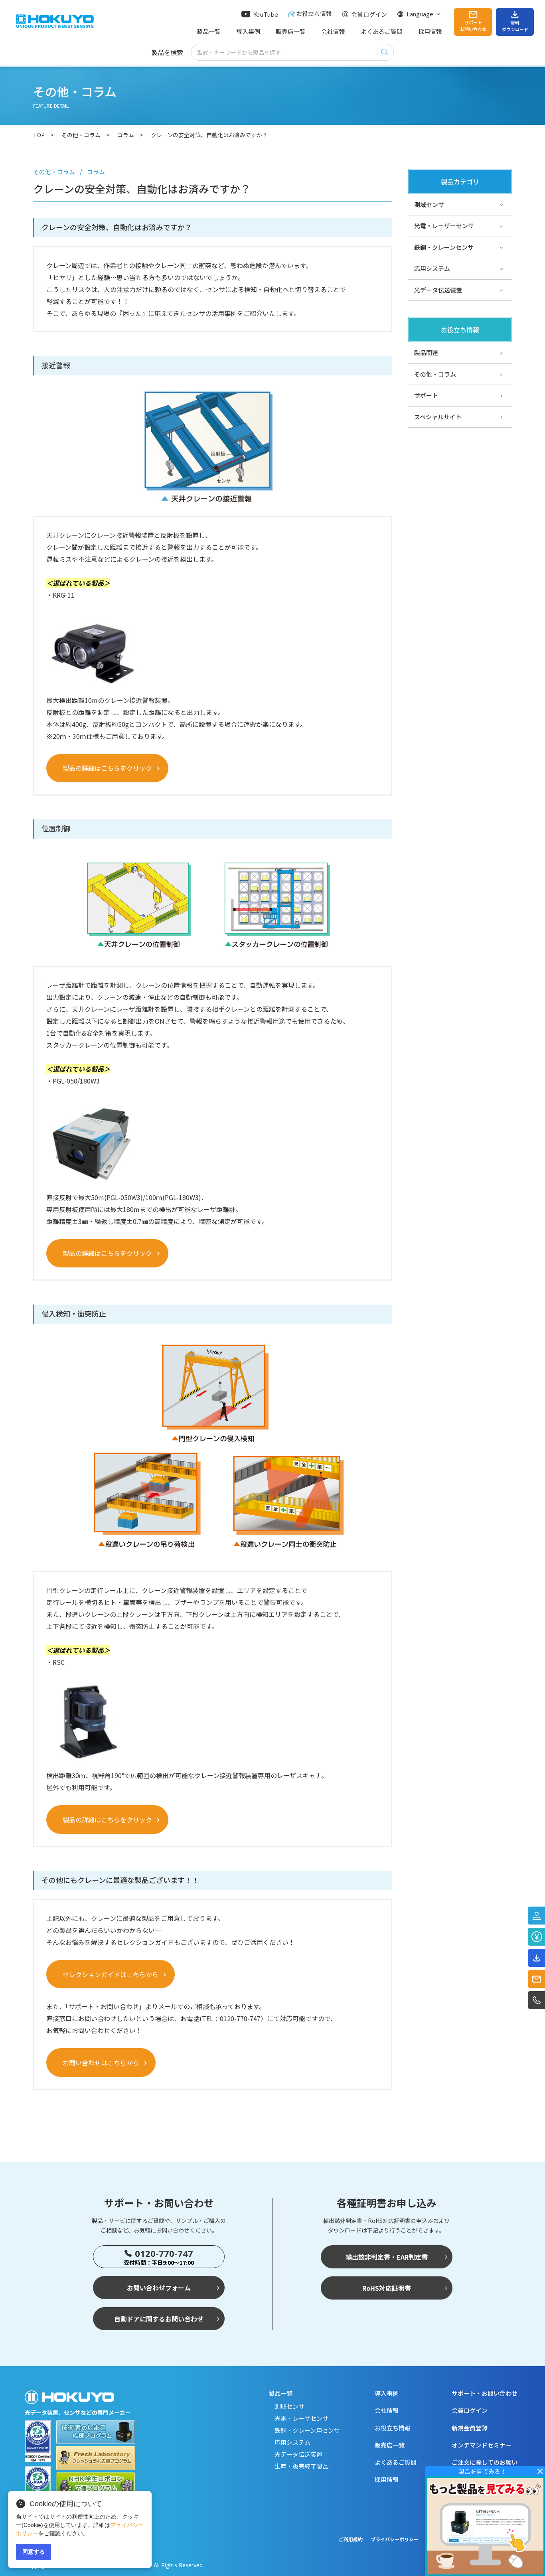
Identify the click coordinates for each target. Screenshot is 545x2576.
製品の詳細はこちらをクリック (107, 768)
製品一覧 (209, 31)
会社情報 (333, 31)
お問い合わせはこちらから (101, 2063)
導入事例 (248, 31)
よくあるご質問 (382, 31)
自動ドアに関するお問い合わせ (159, 2319)
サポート (426, 395)
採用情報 (430, 31)
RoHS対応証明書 (387, 2288)
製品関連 (426, 352)
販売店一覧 (291, 31)
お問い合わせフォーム (159, 2288)
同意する (34, 2552)
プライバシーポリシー (395, 2539)
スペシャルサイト (438, 417)
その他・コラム (435, 374)
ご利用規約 (351, 2539)
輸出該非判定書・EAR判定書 (387, 2257)
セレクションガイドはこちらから (111, 1974)
